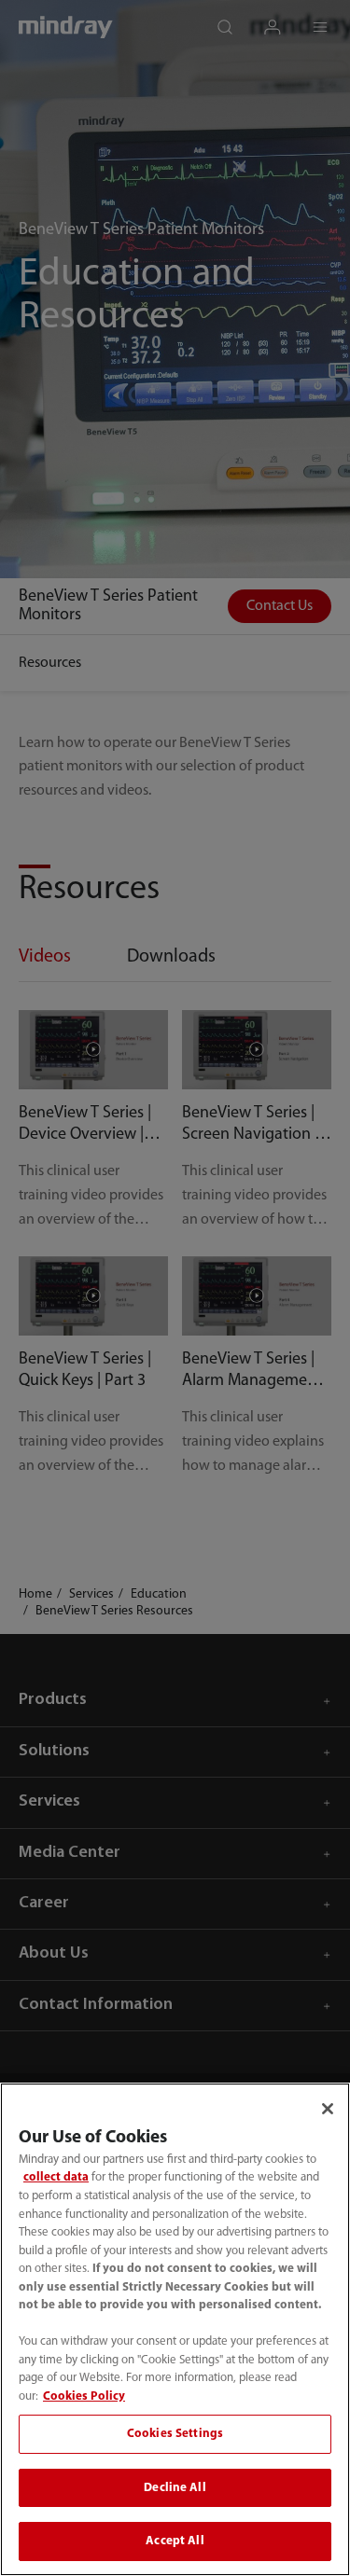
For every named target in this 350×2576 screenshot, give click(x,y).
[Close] (328, 2109)
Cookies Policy (84, 2396)
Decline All (175, 2488)
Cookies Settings (175, 2434)
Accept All (175, 2541)
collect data (56, 2177)
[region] (175, 2329)
